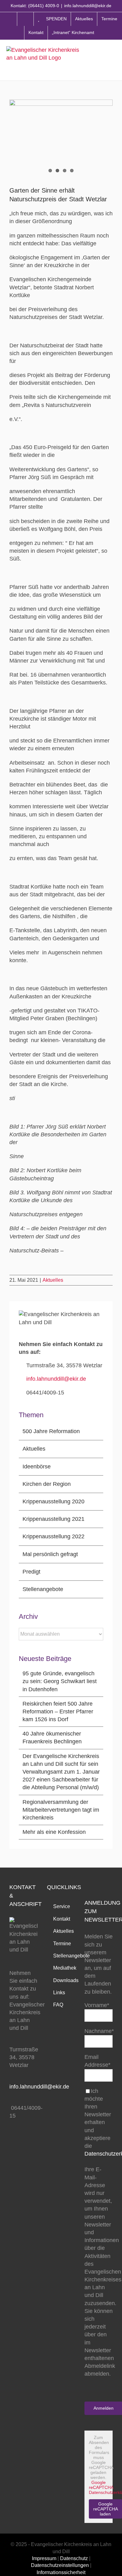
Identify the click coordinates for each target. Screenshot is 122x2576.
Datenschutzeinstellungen (60, 2565)
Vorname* (97, 2005)
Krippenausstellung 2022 (53, 1536)
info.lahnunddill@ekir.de (88, 6)
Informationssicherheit (61, 2572)
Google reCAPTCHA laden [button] (106, 2509)
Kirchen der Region (47, 1484)
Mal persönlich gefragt (50, 1554)
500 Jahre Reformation (51, 1431)
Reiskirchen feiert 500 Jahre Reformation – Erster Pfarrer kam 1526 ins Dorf (58, 1712)
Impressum (44, 2558)
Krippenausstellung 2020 (53, 1501)
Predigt (31, 1572)
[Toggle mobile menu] (113, 60)
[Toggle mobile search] (100, 60)
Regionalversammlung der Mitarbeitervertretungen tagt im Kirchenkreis (61, 1810)
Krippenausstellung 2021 (53, 1519)
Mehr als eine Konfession (54, 1832)
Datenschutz (74, 2558)
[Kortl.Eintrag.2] (61, 138)
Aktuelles (53, 1280)
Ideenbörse (37, 1467)
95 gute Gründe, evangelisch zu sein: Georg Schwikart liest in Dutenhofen (60, 1681)
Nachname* (99, 2031)
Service (62, 1906)
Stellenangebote (43, 1589)
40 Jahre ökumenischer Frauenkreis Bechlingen (52, 1738)
